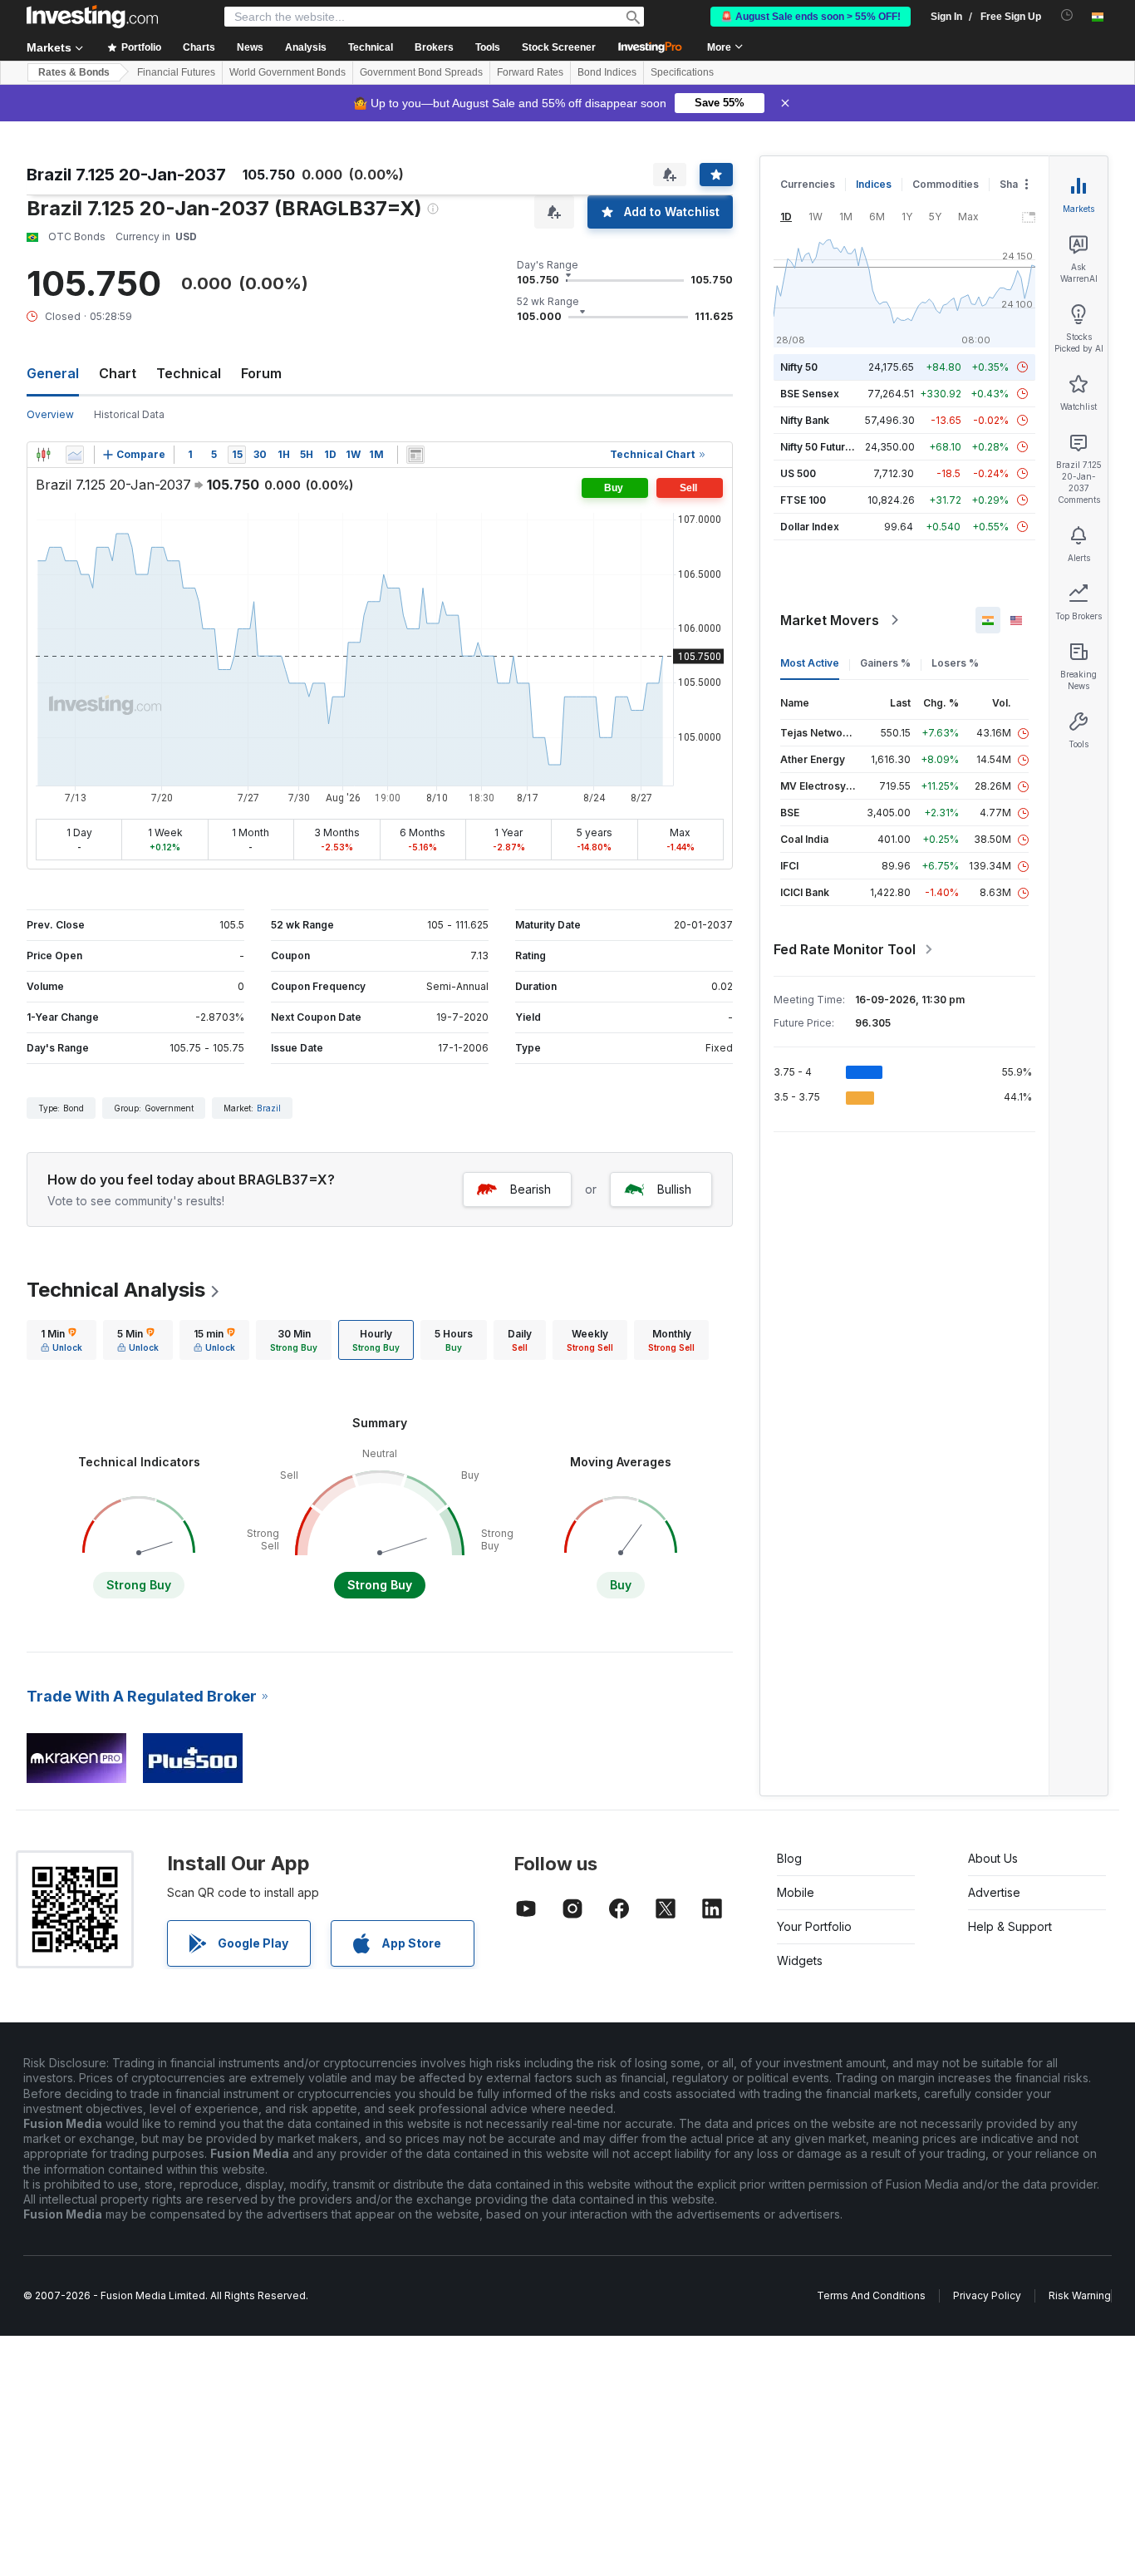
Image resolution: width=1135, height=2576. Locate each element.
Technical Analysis (116, 1290)
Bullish (674, 1189)
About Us (993, 1858)
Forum (261, 373)
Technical (189, 373)
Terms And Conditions (871, 2295)
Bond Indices (607, 72)
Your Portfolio (814, 1926)
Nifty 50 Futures (819, 447)
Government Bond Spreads (421, 72)
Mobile (796, 1892)
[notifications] (1067, 15)
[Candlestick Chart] (43, 455)
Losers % (955, 663)
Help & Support (1010, 1926)
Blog (789, 1858)
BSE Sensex (810, 394)
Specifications (682, 72)
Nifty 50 (799, 367)
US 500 (798, 473)
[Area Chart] (75, 455)
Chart (118, 373)
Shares (1017, 184)
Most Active (810, 663)
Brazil (269, 1108)
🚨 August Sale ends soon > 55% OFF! (811, 17)
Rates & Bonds (74, 72)
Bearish (531, 1189)
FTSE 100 (803, 500)
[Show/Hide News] (415, 455)
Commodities (946, 184)
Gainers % (885, 663)
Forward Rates (530, 72)
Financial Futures (176, 72)
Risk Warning (1080, 2295)
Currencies (808, 184)
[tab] (61, 1340)
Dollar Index (810, 527)
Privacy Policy (987, 2295)
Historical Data (129, 414)
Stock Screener (559, 47)
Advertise (994, 1892)
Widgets (800, 1960)
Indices (874, 184)
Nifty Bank (805, 420)
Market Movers (830, 620)
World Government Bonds (287, 72)
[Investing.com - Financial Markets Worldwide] (92, 17)
